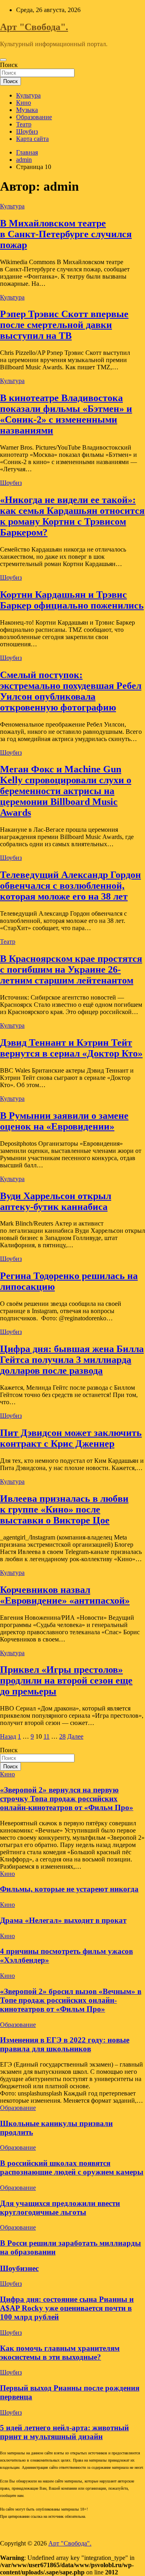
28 (62, 1736)
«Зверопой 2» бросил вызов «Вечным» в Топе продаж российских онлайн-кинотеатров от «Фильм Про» (71, 2000)
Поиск (9, 65)
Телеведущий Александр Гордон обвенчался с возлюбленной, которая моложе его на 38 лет (70, 886)
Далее (75, 1736)
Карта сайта (32, 139)
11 (47, 1736)
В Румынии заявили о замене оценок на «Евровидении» (64, 1121)
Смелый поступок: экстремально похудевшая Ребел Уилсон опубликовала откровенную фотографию (71, 691)
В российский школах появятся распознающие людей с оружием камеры (72, 2168)
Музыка (27, 110)
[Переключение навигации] (3, 60)
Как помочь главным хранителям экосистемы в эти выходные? (60, 2353)
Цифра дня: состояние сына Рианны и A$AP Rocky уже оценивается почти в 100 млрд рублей (67, 2308)
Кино (24, 103)
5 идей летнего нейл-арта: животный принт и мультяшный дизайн (64, 2432)
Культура (28, 95)
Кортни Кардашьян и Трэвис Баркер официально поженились (72, 600)
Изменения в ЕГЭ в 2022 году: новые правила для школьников (65, 2044)
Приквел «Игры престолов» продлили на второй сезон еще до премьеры (66, 1680)
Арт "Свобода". (34, 27)
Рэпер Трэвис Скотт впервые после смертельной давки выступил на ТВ (64, 325)
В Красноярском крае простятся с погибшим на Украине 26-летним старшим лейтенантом (71, 969)
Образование (34, 117)
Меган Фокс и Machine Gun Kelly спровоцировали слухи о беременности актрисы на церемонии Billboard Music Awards (66, 791)
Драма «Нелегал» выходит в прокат (63, 1920)
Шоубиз (27, 131)
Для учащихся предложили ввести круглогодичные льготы (60, 2208)
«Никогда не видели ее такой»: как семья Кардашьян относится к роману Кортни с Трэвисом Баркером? (72, 516)
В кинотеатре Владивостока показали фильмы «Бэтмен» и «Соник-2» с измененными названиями (66, 414)
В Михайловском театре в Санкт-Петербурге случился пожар (66, 234)
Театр (24, 124)
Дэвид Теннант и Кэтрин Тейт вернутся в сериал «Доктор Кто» (71, 1048)
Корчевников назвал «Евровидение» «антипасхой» (65, 1595)
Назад (8, 1736)
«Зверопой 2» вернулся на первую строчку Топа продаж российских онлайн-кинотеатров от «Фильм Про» (67, 1799)
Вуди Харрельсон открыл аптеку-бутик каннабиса (56, 1201)
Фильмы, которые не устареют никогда (69, 1889)
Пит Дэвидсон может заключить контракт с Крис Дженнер (71, 1438)
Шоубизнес (19, 2268)
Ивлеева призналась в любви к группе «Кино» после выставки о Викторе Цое (64, 1509)
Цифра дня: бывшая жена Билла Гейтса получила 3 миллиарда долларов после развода (72, 1360)
